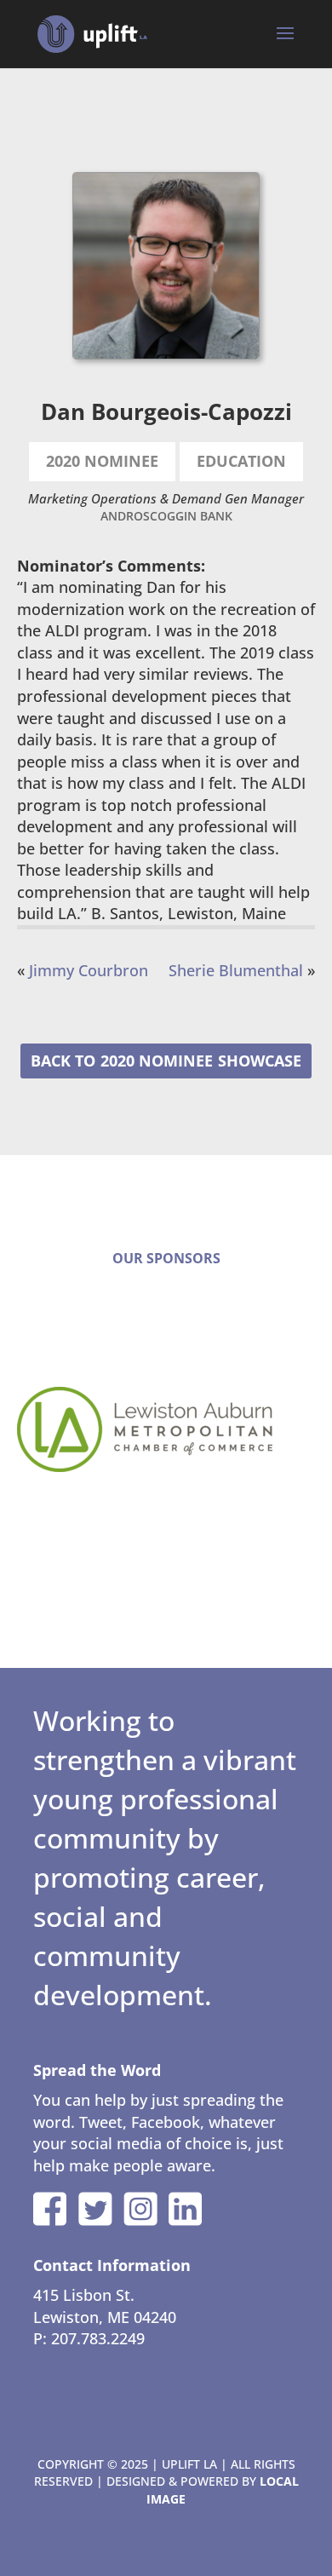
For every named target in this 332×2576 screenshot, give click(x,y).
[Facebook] (50, 2209)
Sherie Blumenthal (236, 970)
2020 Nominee (157, 1061)
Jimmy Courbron (89, 970)
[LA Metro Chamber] (166, 1429)
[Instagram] (140, 2209)
